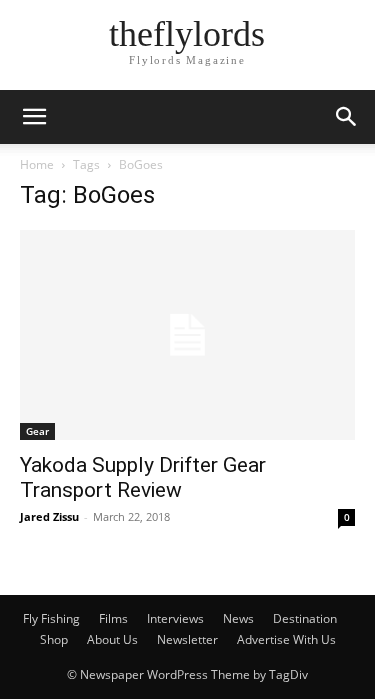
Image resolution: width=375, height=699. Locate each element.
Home (37, 164)
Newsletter (187, 639)
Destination (305, 618)
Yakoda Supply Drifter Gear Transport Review (143, 477)
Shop (54, 639)
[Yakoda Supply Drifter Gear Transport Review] (187, 335)
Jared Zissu (49, 516)
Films (113, 618)
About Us (112, 639)
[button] (34, 117)
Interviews (175, 618)
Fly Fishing (51, 618)
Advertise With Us (286, 639)
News (238, 618)
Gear (37, 431)
